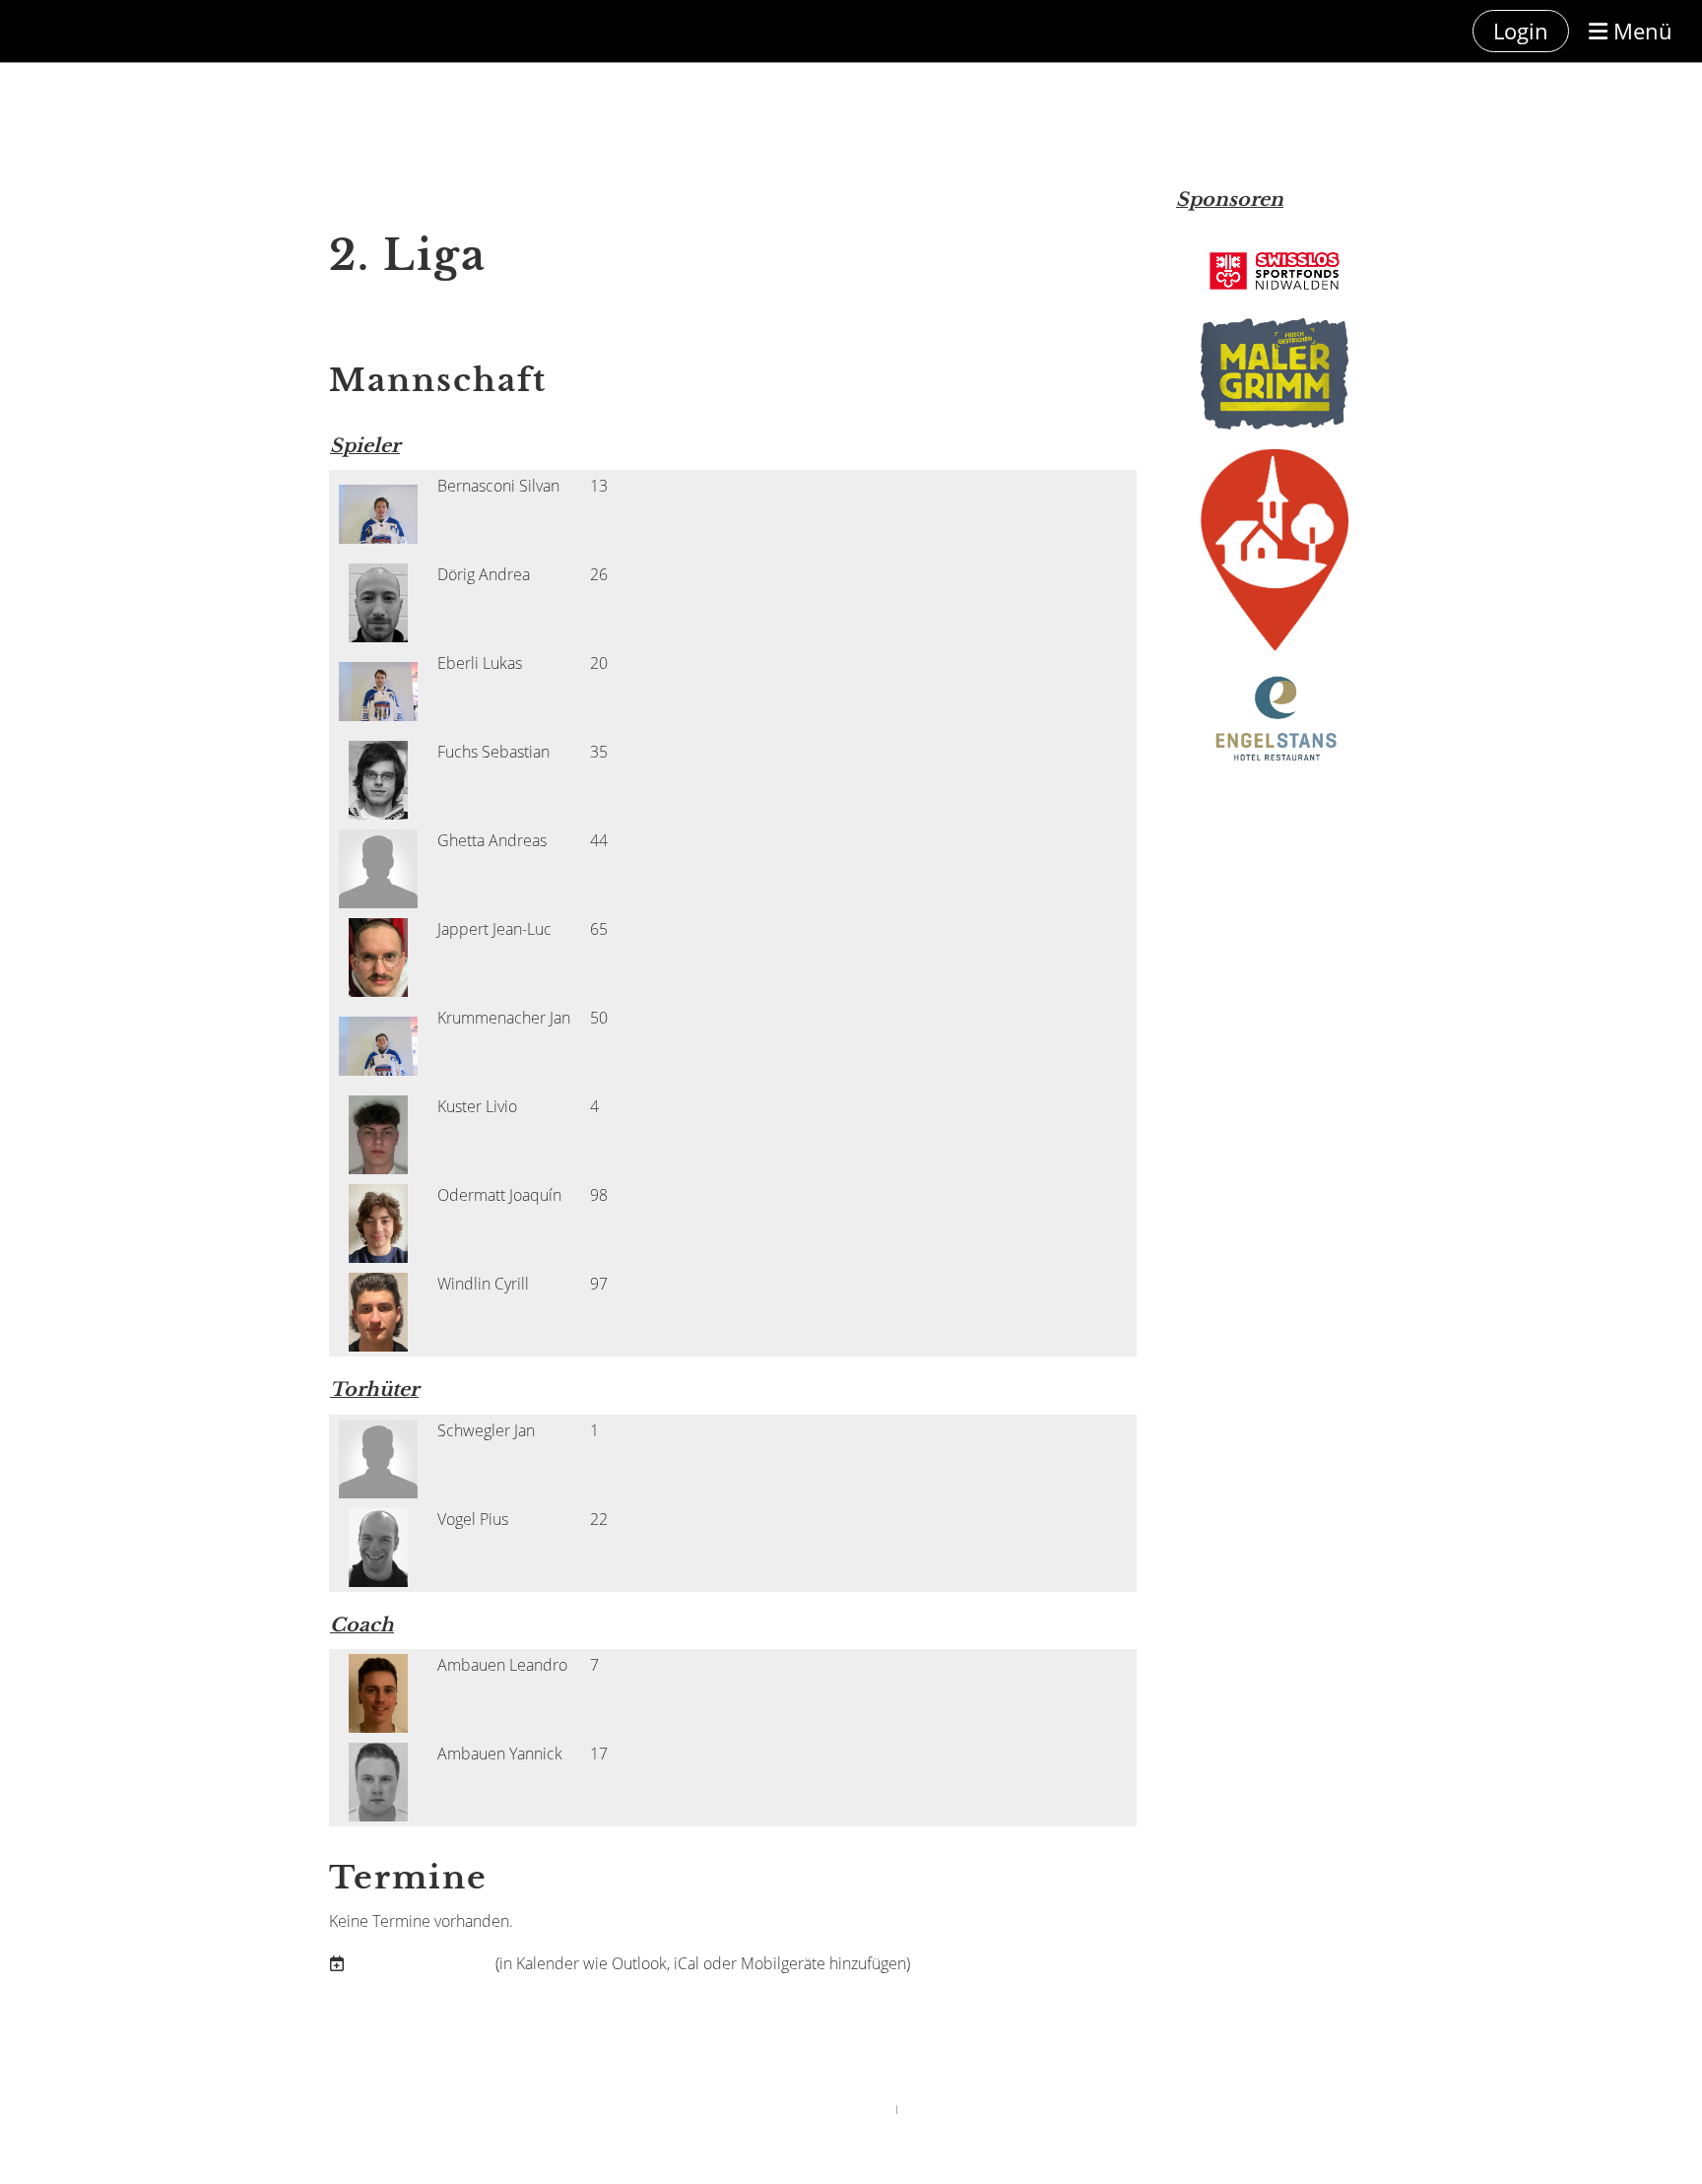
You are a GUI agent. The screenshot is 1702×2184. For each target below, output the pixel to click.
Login (1521, 31)
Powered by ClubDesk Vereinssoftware (813, 2109)
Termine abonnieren (420, 1963)
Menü (1640, 31)
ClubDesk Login (935, 2109)
